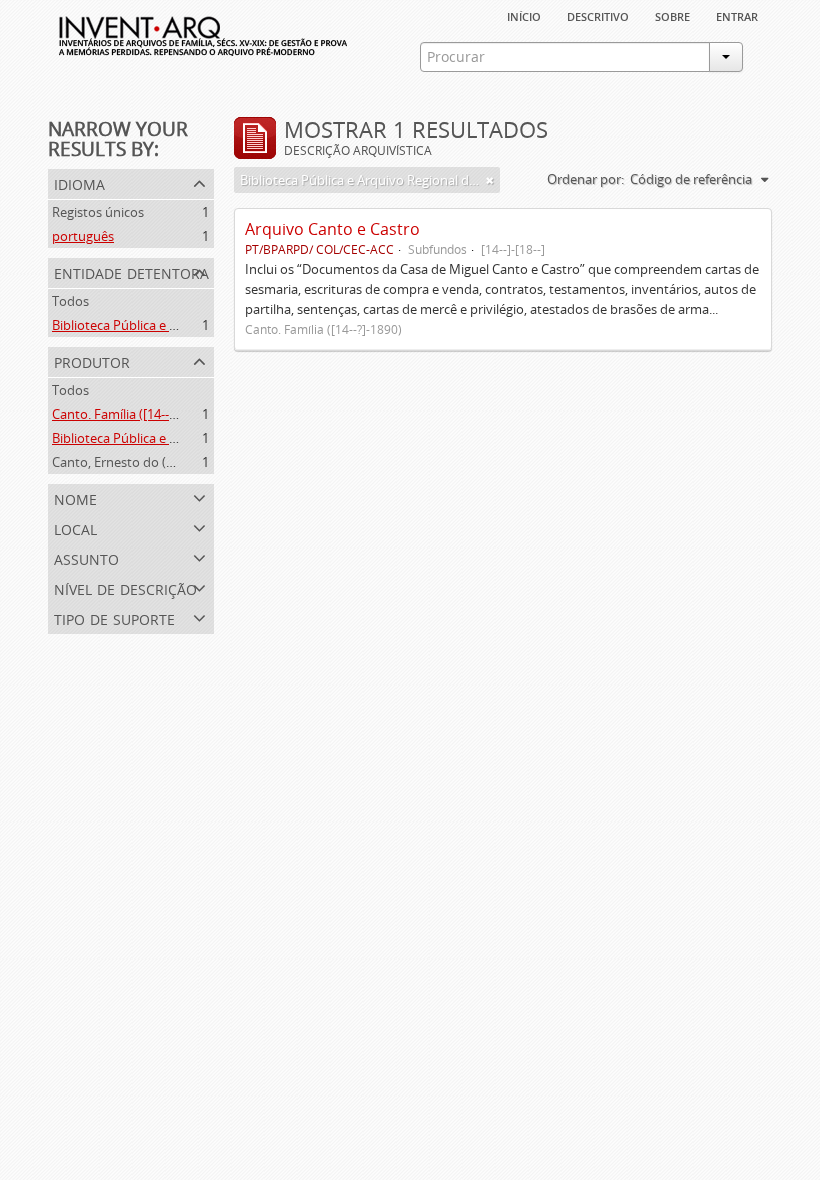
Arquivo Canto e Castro (332, 229)
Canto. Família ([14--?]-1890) (133, 414)
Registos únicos (98, 212)
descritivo (598, 15)
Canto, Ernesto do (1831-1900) (141, 462)
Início (524, 15)
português (83, 236)
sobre (672, 15)
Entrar (737, 15)
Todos (70, 301)
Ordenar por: (585, 179)
